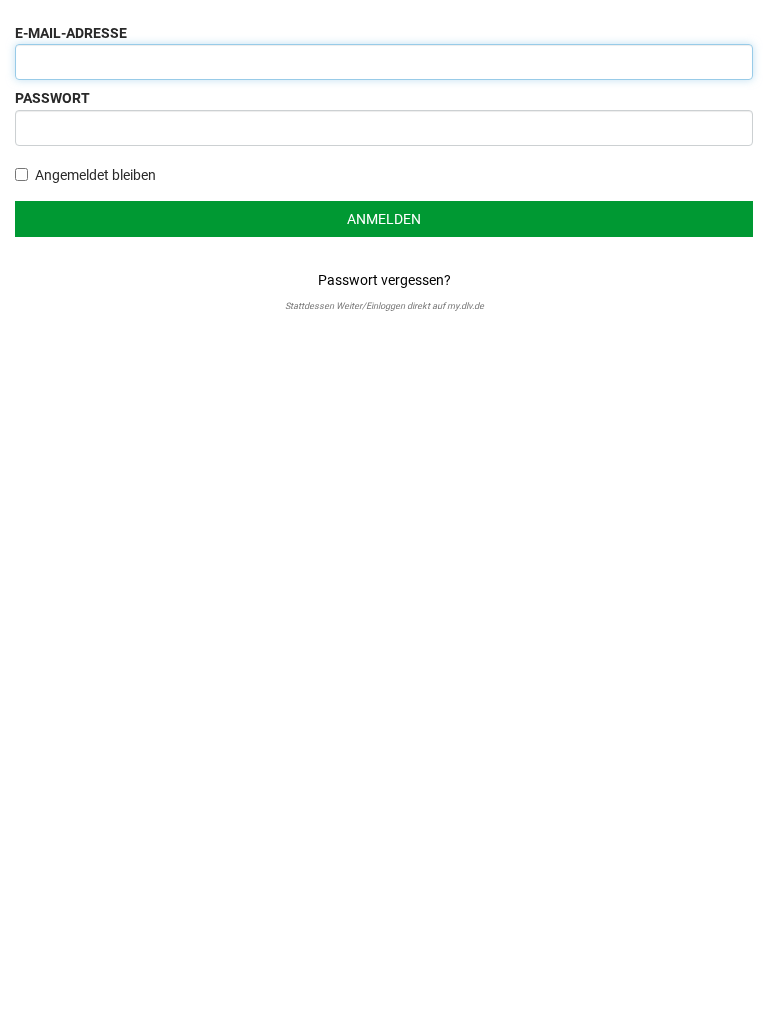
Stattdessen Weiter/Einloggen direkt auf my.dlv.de (384, 306)
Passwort (52, 98)
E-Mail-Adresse (71, 33)
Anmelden (384, 219)
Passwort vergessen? (384, 280)
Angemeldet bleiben (95, 175)
